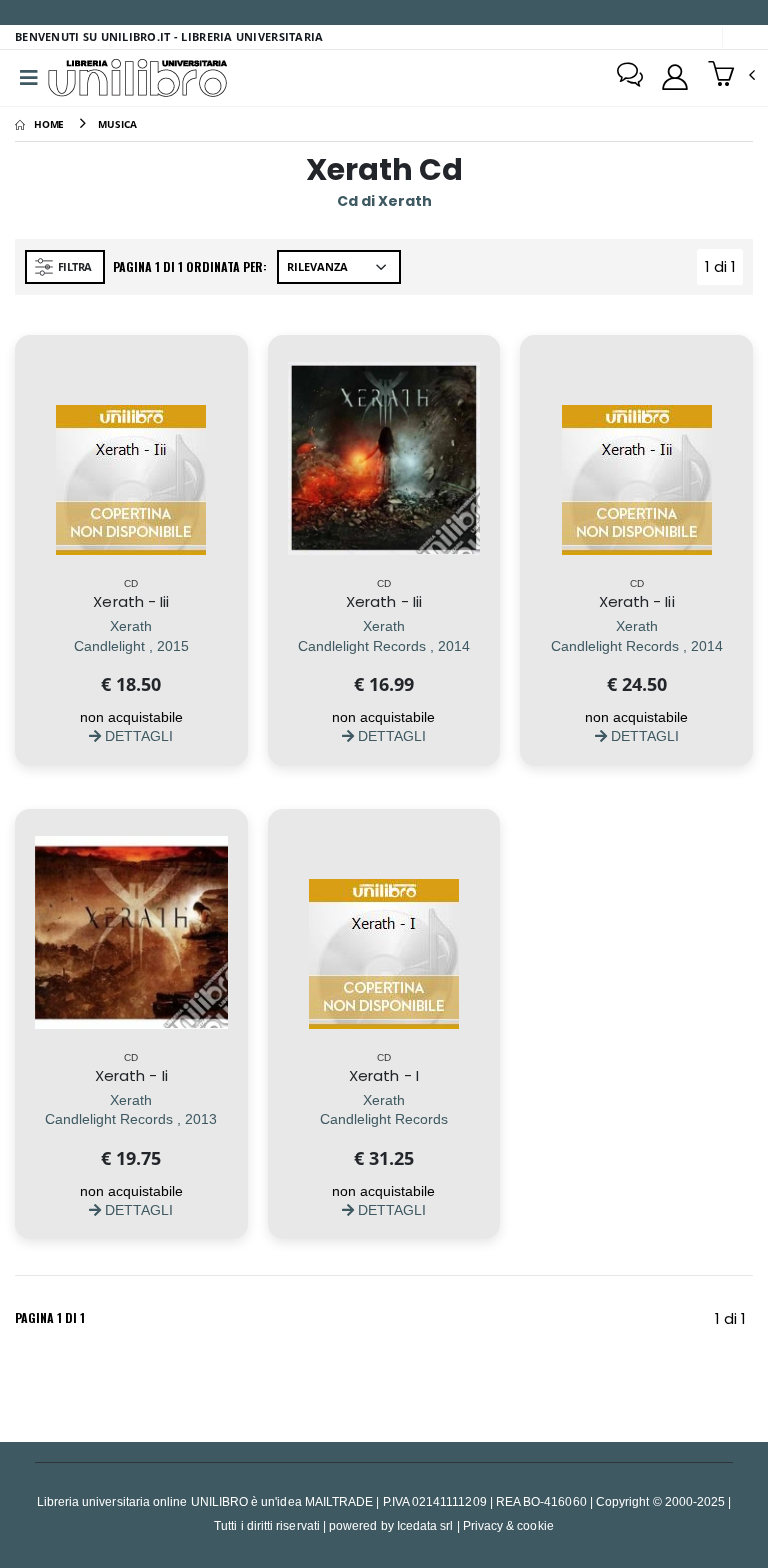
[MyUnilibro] (675, 77)
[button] (731, 76)
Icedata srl (425, 1525)
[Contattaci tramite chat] (630, 77)
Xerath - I (384, 1075)
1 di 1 (724, 270)
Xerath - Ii (131, 1075)
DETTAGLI (137, 735)
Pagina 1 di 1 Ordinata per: (190, 266)
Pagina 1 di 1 (50, 1317)
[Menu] (29, 78)
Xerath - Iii (131, 601)
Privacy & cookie (508, 1525)
